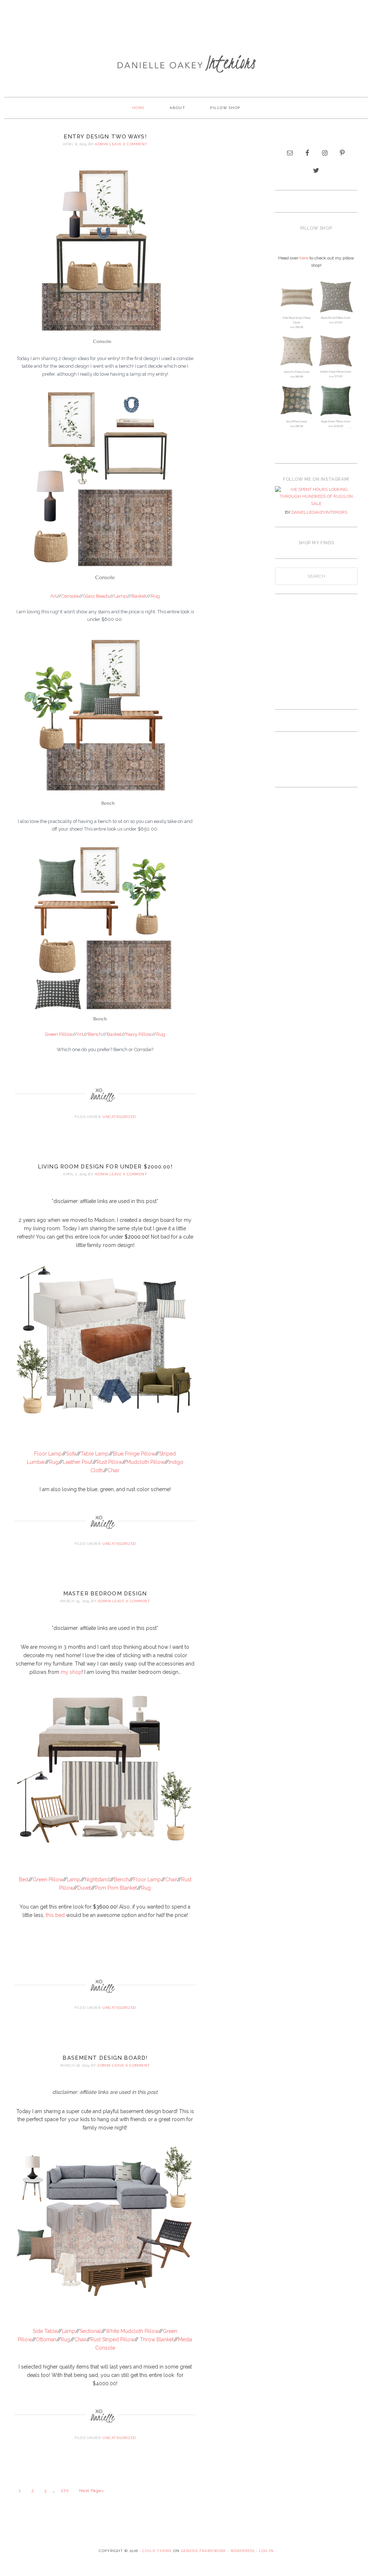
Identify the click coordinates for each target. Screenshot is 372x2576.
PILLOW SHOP (225, 108)
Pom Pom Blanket (116, 1888)
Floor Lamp (48, 1454)
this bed (55, 1915)
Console (70, 596)
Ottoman (46, 2339)
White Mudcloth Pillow (132, 2331)
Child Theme (157, 2551)
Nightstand (97, 1879)
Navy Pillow (139, 1034)
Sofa (71, 1454)
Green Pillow (59, 1034)
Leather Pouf (78, 1462)
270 (65, 2491)
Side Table (45, 2331)
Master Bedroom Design (105, 1594)
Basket (139, 596)
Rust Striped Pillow (112, 2339)
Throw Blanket (157, 2339)
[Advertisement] (186, 24)
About (178, 108)
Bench (95, 1034)
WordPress (242, 2551)
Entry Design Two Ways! (105, 137)
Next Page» (92, 2491)
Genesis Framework (203, 2551)
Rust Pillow (109, 1462)
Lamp (120, 596)
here (304, 258)
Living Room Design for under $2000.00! (105, 1167)
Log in (266, 2551)
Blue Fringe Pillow (134, 1454)
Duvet (84, 1888)
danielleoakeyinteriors (319, 512)
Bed (24, 1879)
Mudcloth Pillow (145, 1462)
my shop (71, 1672)
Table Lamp (95, 1454)
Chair (114, 1470)
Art (53, 596)
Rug (155, 596)
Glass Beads (96, 596)
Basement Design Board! (105, 2058)
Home (138, 108)
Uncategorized (119, 1117)
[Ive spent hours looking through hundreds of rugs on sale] (316, 497)
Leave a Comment (128, 144)
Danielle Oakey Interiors (186, 64)
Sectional (90, 2331)
